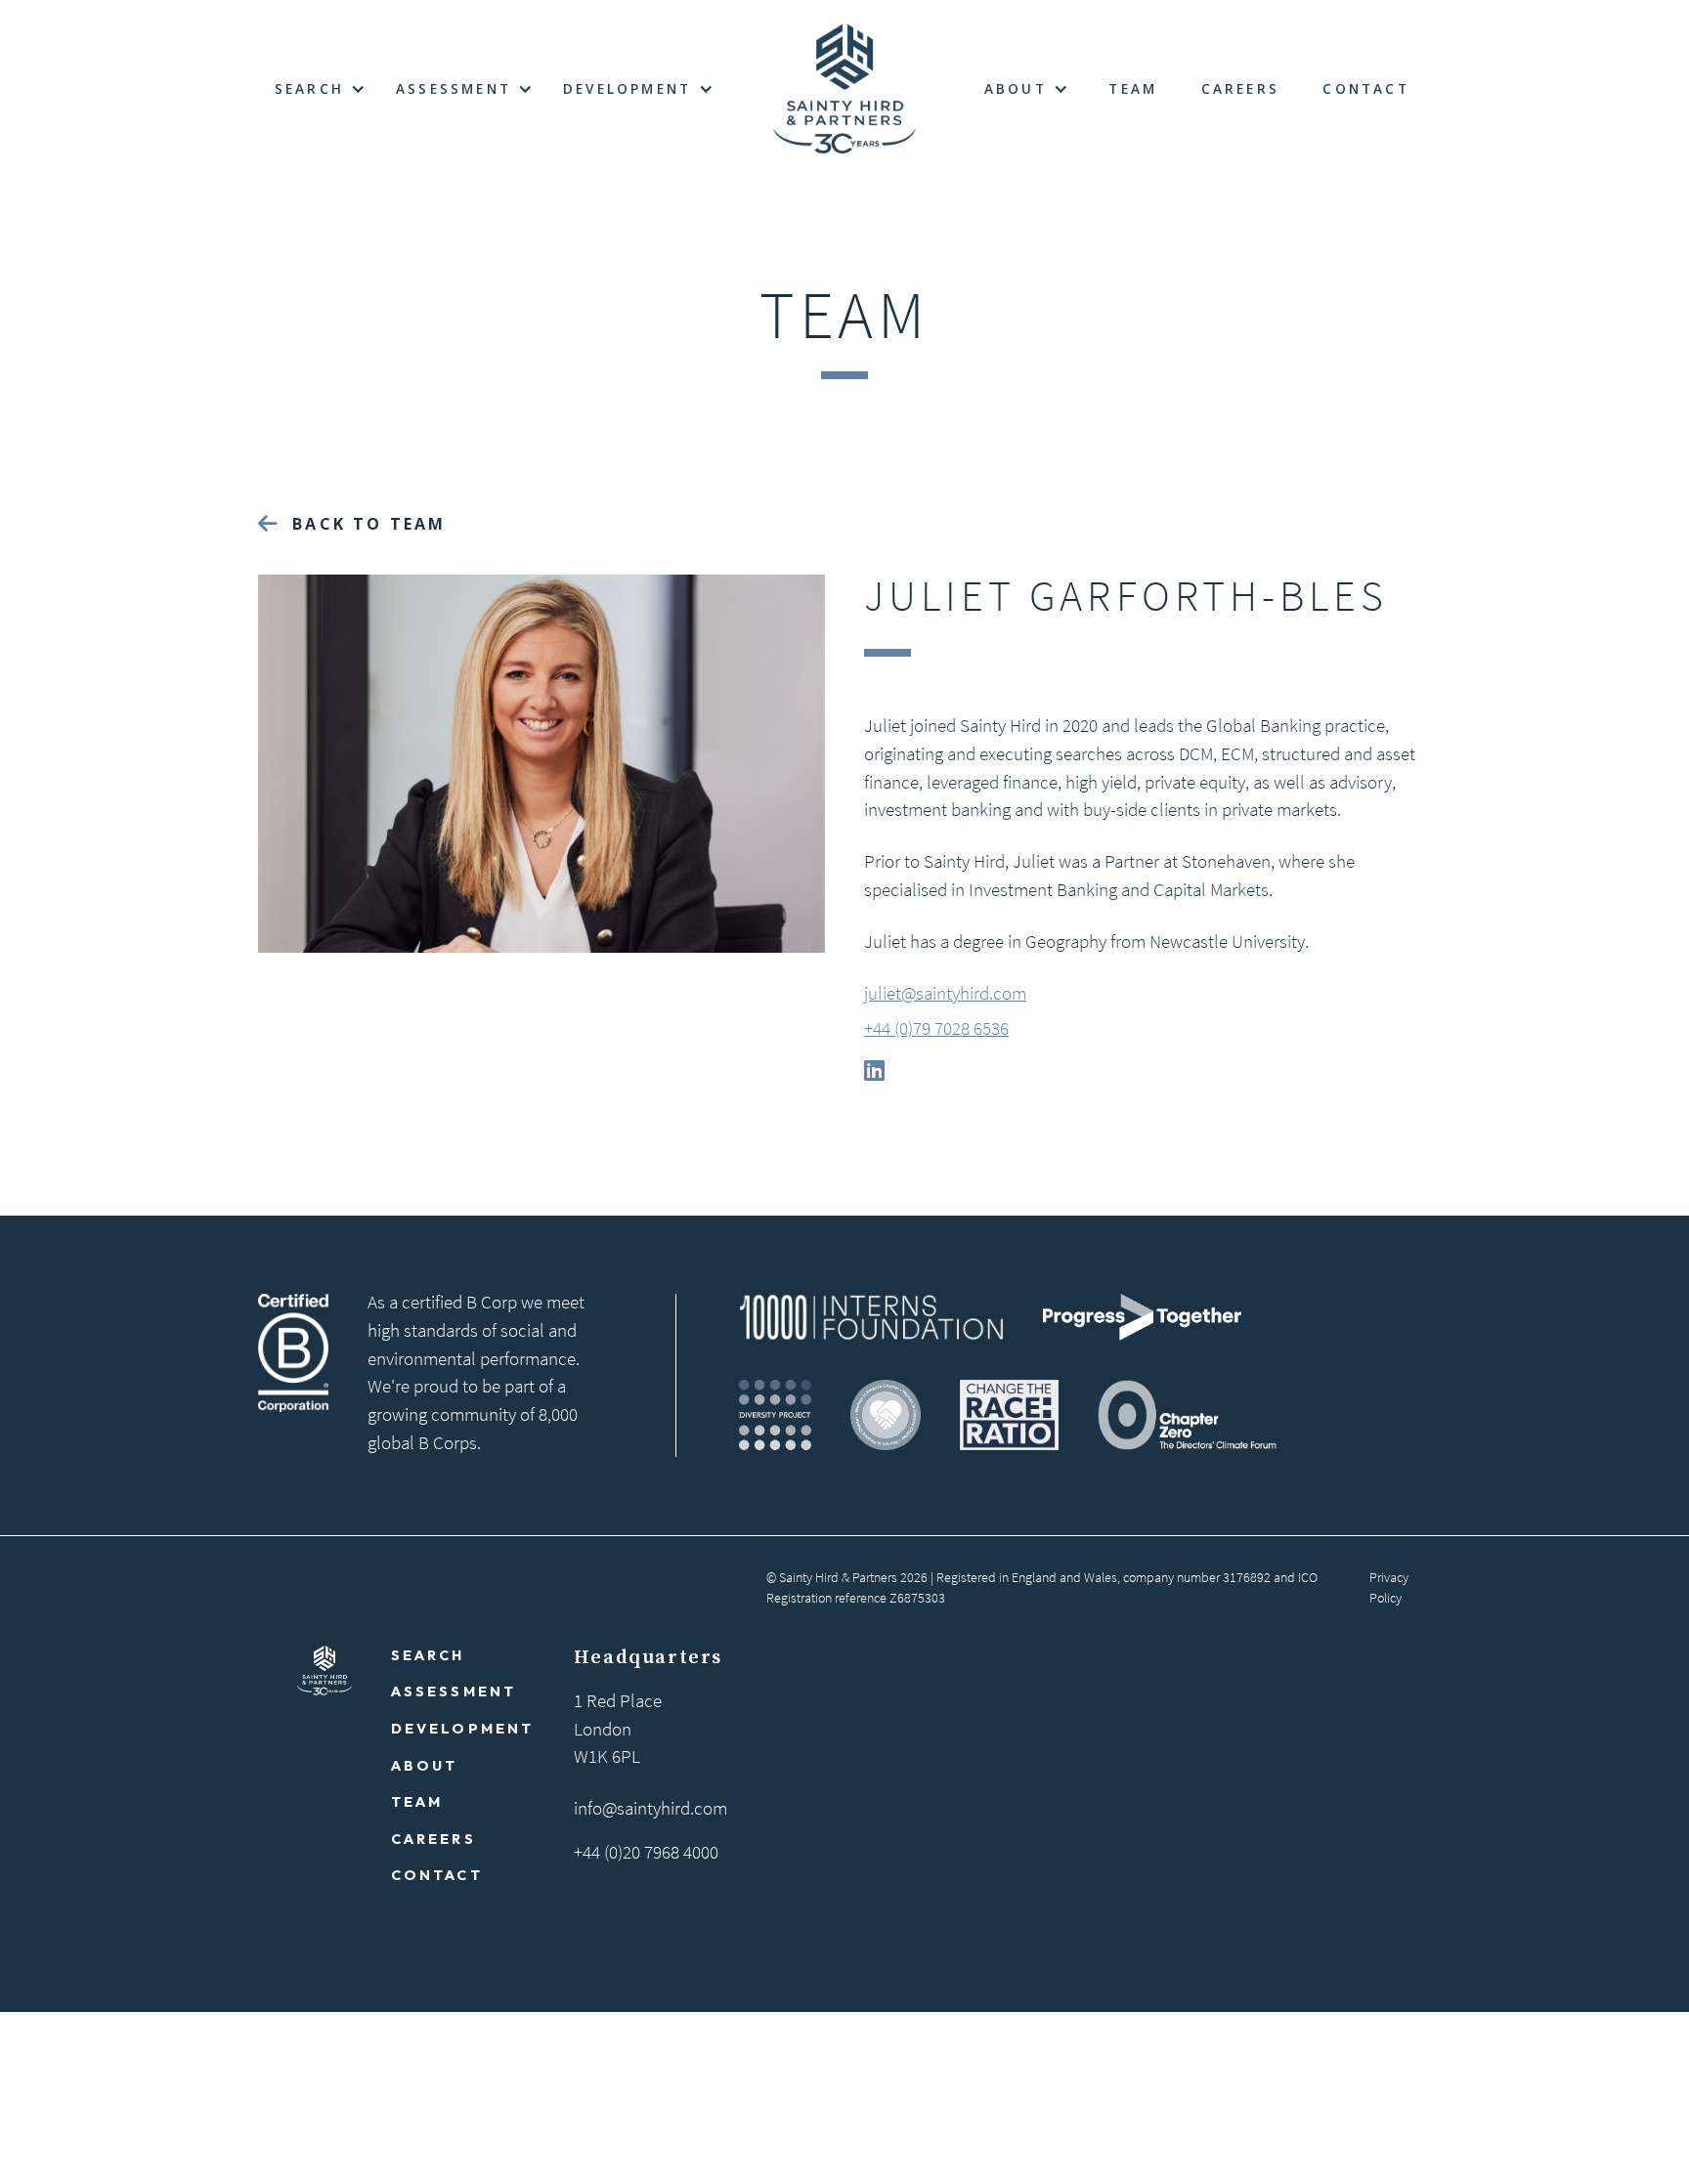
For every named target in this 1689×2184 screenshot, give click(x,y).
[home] (844, 89)
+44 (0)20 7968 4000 (646, 1852)
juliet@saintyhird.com (945, 993)
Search (428, 1655)
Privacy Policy (1389, 1588)
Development (463, 1729)
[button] (319, 89)
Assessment (454, 1692)
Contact (1365, 88)
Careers (1240, 88)
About (425, 1765)
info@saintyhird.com (650, 1808)
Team (1133, 88)
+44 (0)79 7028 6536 (936, 1028)
